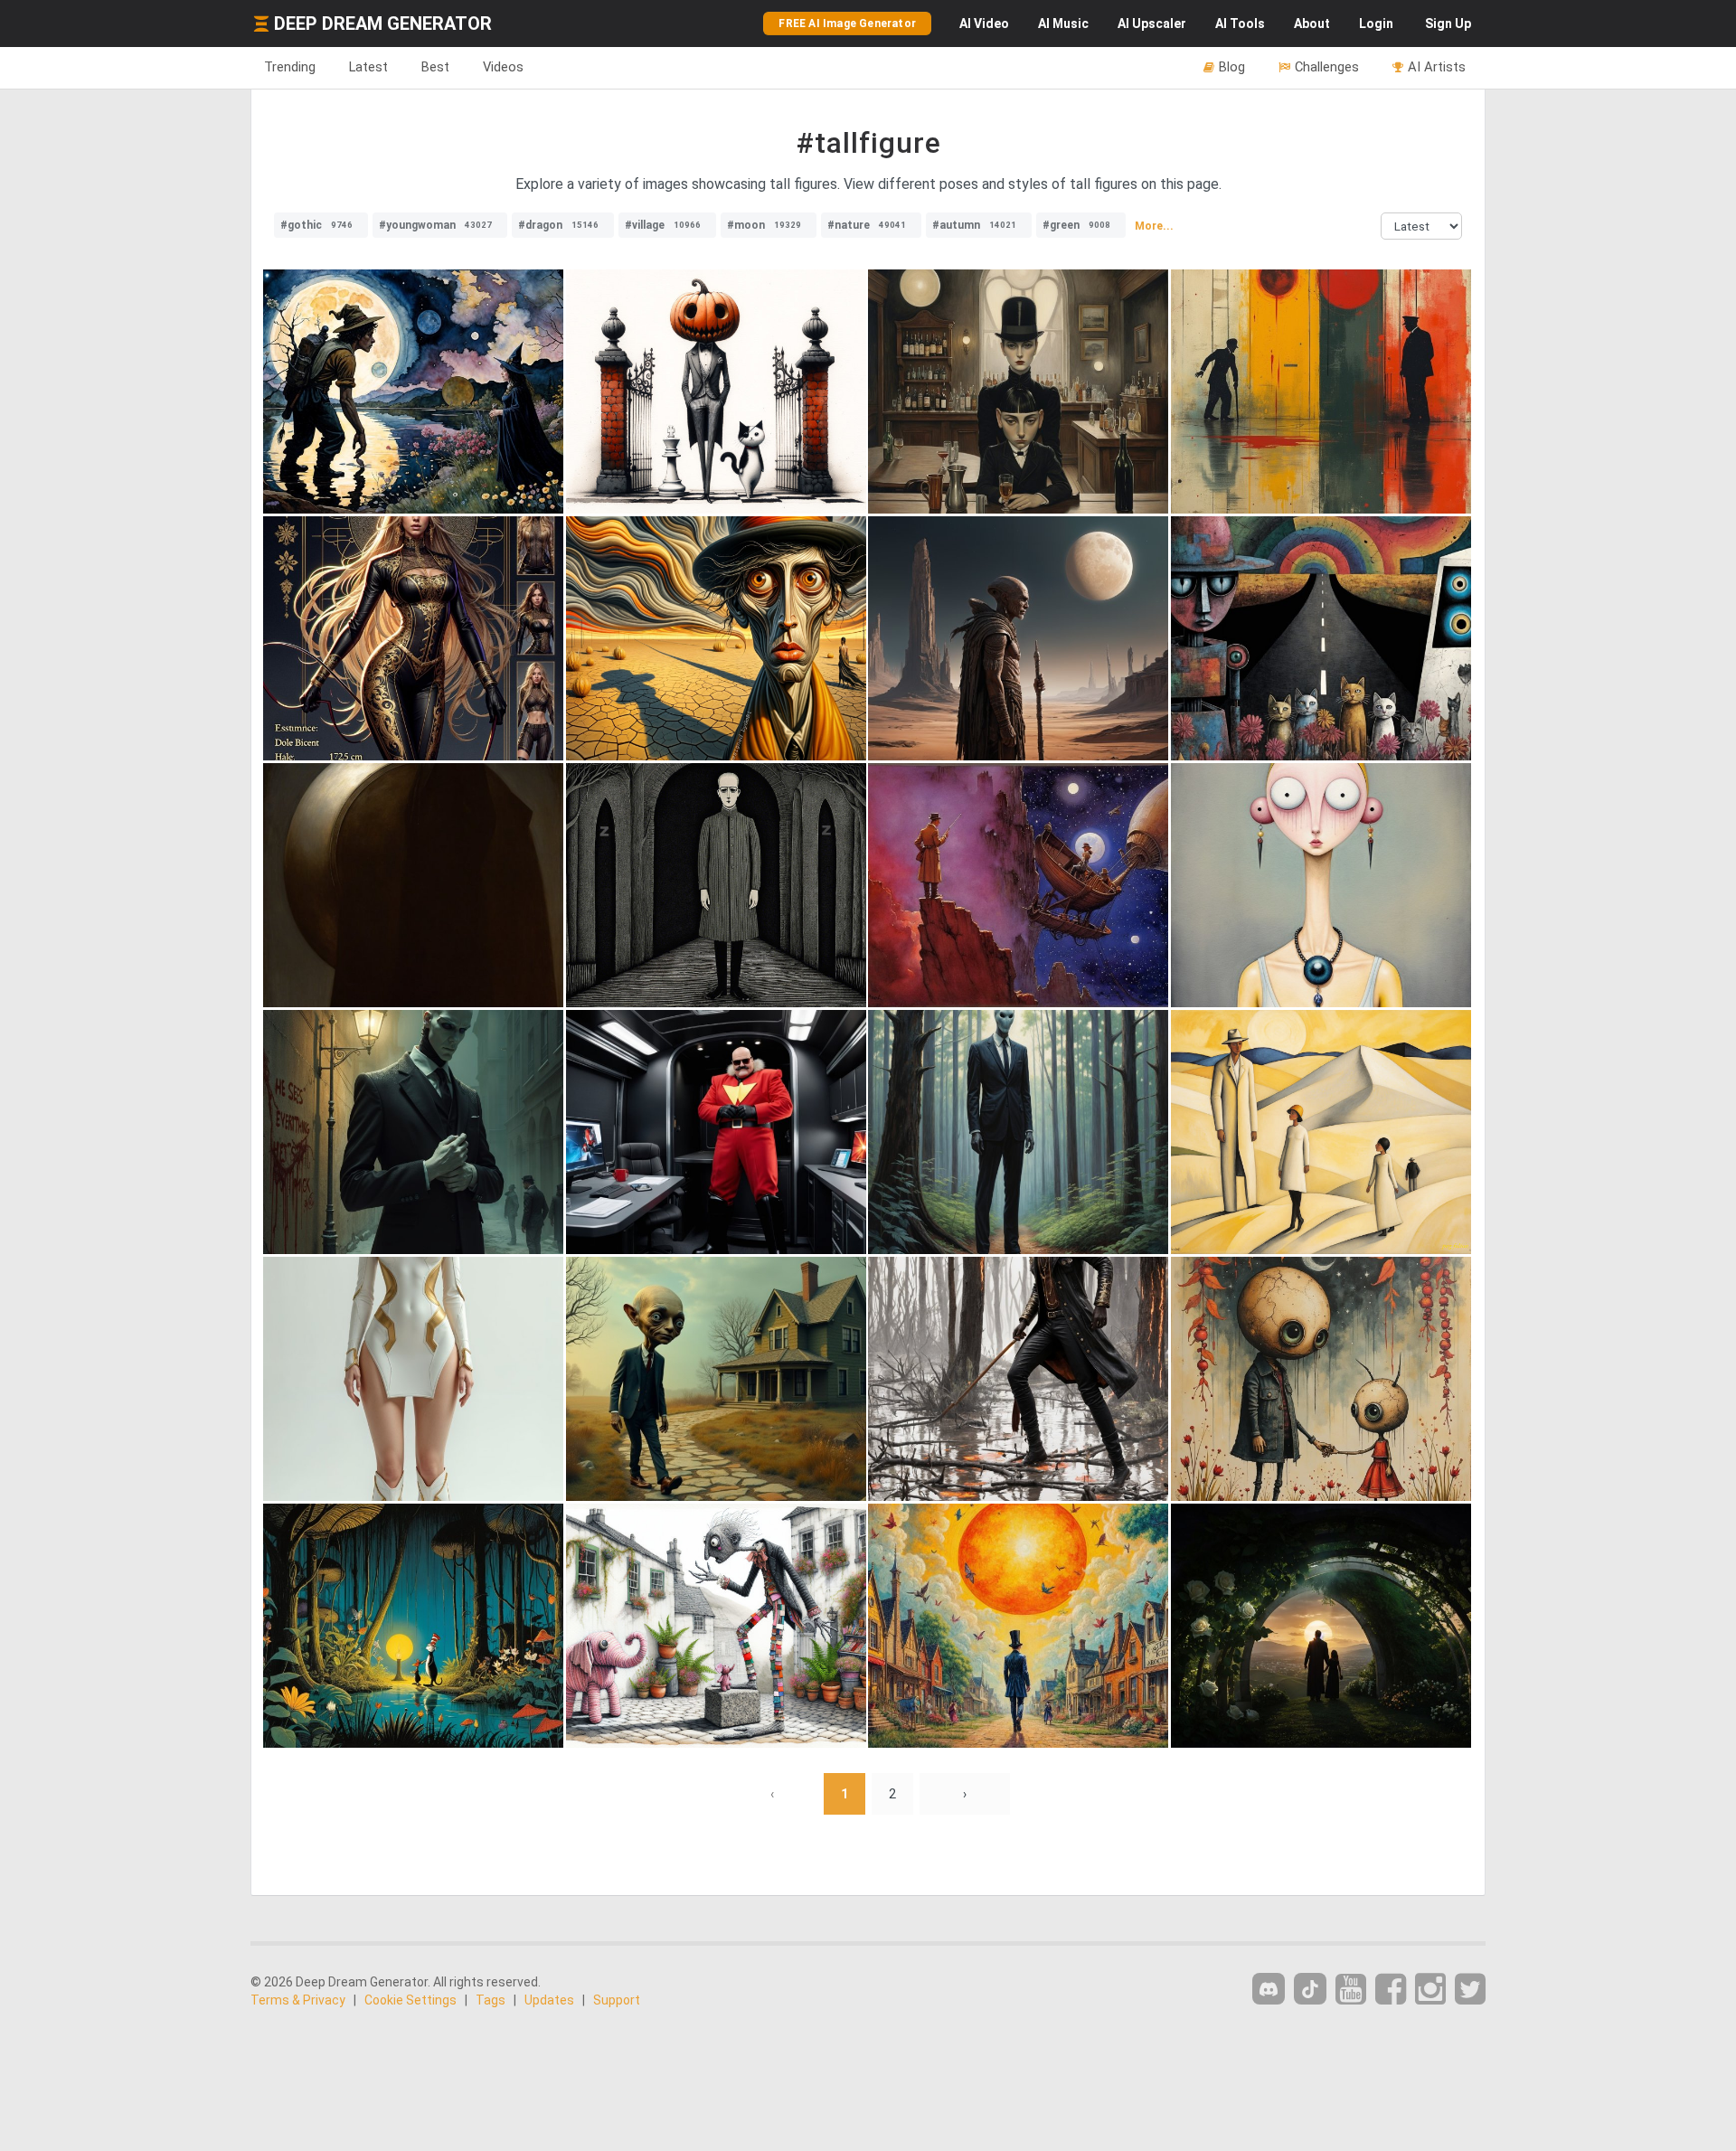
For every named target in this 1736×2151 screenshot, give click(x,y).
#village (663, 225)
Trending (290, 67)
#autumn (974, 225)
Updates (549, 2000)
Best (435, 67)
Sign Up (1448, 24)
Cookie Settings (410, 2000)
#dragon (558, 225)
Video (984, 24)
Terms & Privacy (298, 2000)
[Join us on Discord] (1269, 1989)
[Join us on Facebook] (1391, 1990)
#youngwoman (435, 225)
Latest (368, 67)
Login (1376, 24)
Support (617, 2000)
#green (1076, 225)
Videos (503, 67)
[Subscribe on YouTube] (1351, 1990)
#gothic (316, 225)
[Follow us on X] (1470, 1990)
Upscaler (1152, 24)
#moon (764, 225)
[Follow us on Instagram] (1430, 1990)
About (1312, 24)
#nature (867, 225)
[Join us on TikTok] (1310, 1989)
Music (1063, 24)
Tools (1240, 24)
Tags (491, 2000)
